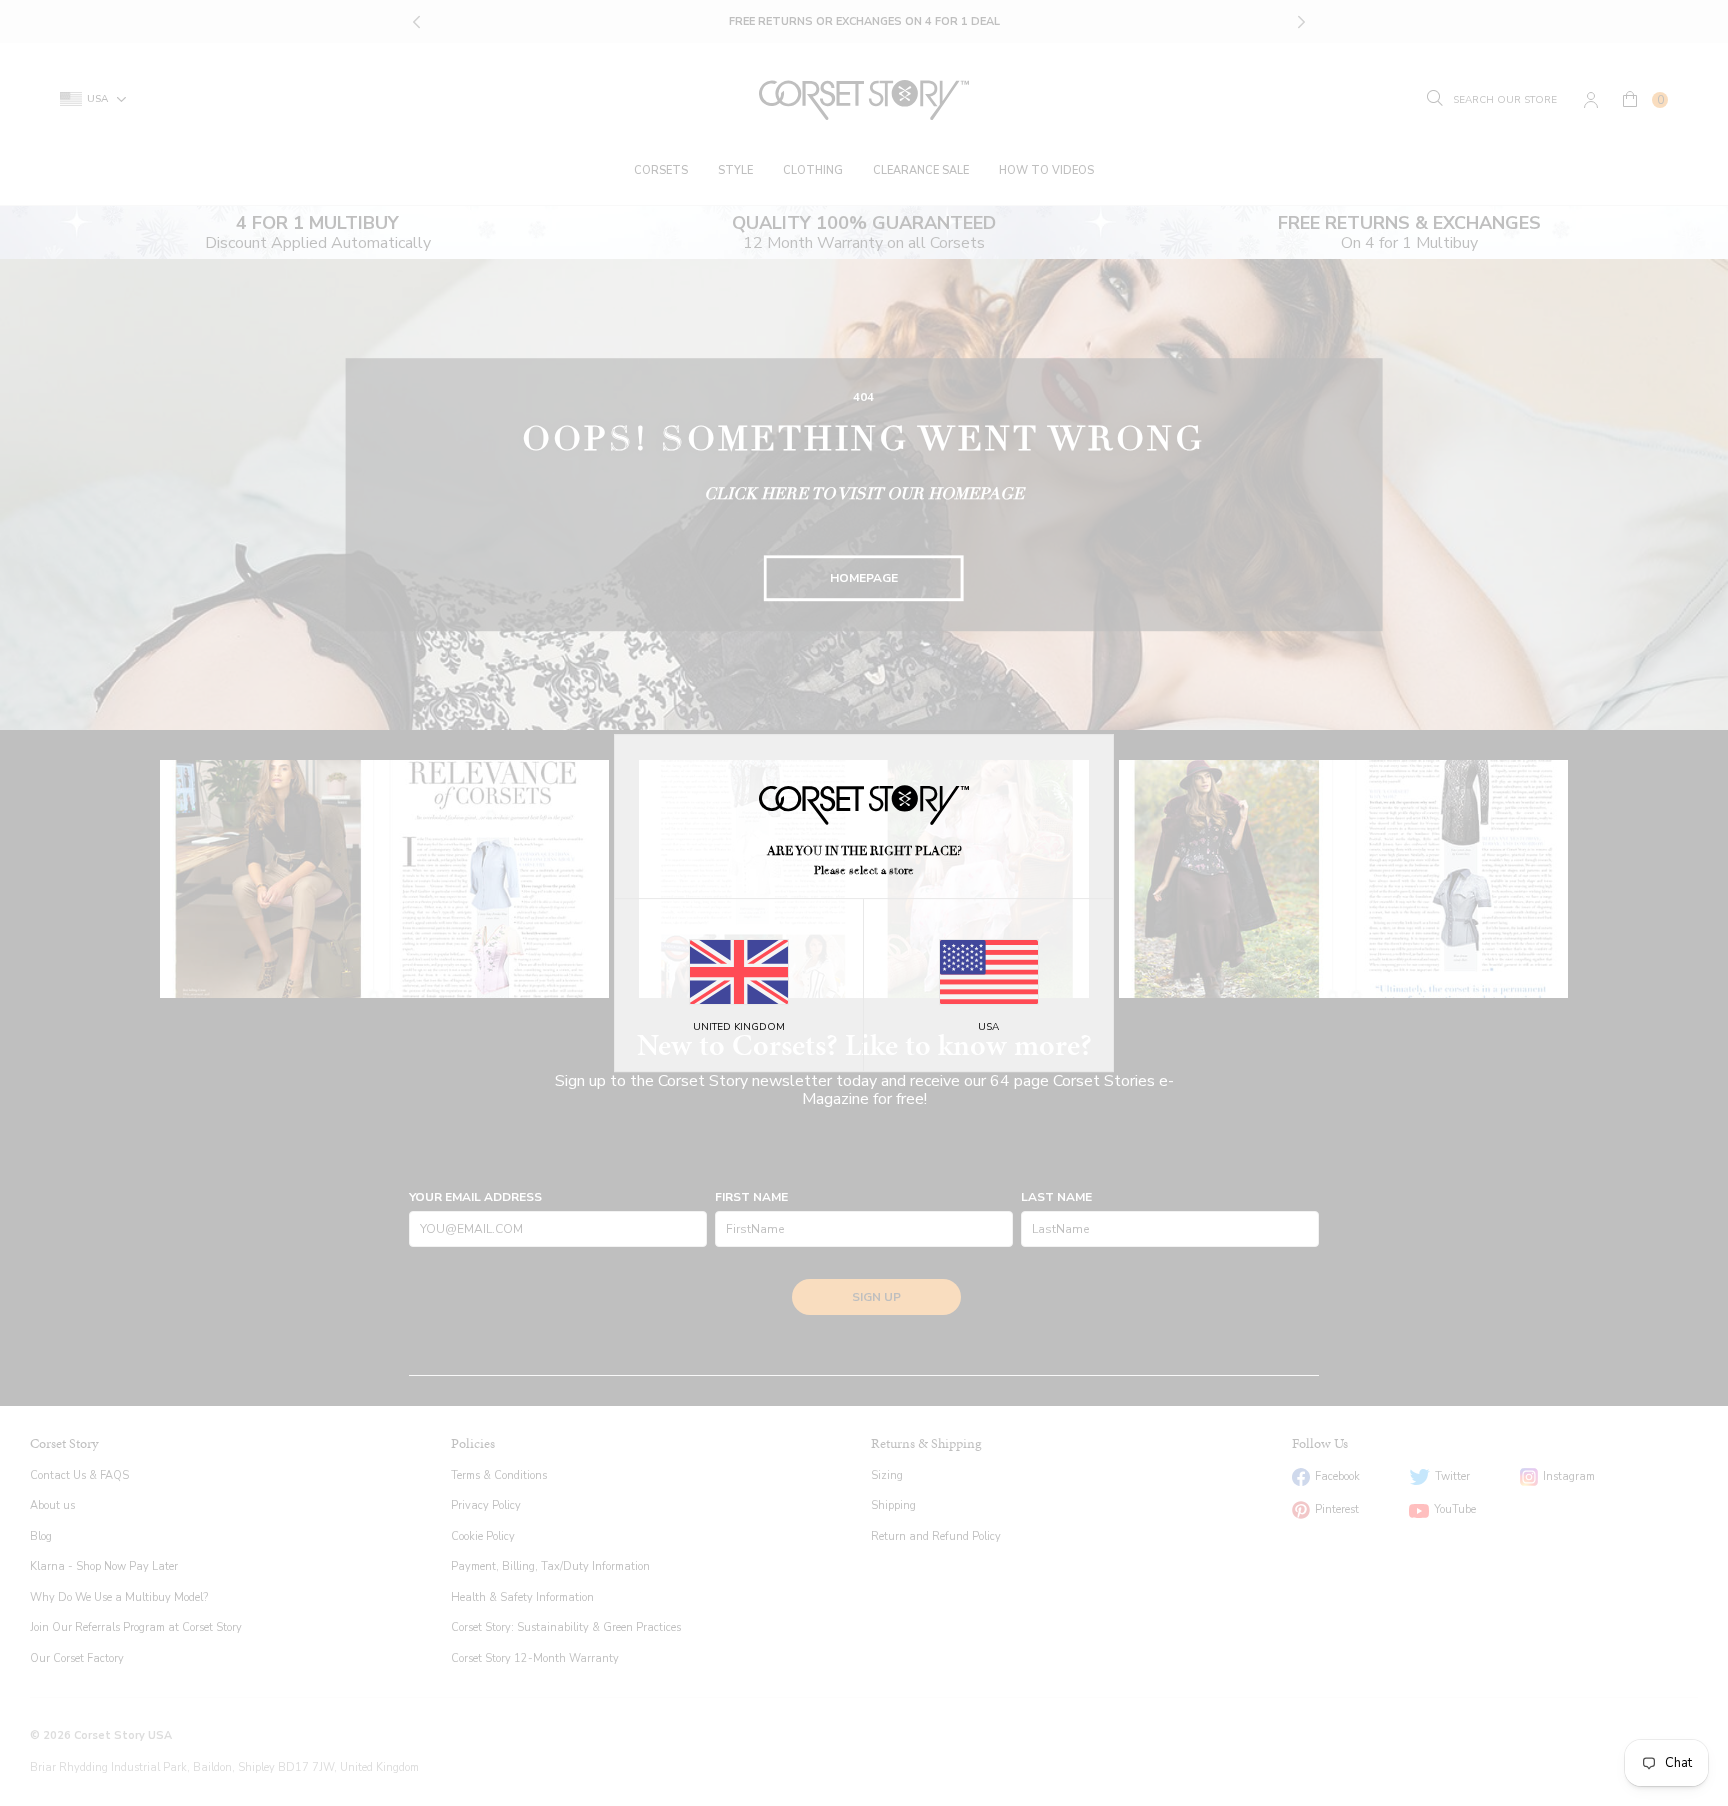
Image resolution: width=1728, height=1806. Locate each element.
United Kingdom (739, 1027)
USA (988, 1027)
